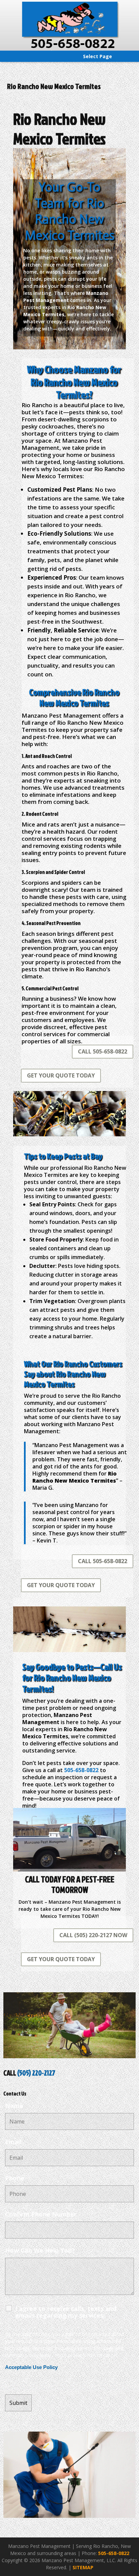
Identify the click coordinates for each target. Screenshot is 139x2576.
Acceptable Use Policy (31, 2367)
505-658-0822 (114, 2553)
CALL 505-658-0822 (103, 1051)
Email (13, 2142)
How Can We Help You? (40, 2250)
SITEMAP (83, 2567)
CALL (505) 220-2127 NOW (93, 1935)
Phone (15, 2178)
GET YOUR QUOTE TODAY (61, 1075)
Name (14, 2106)
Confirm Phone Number (41, 2214)
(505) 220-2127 (36, 2073)
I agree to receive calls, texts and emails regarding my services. (66, 2312)
